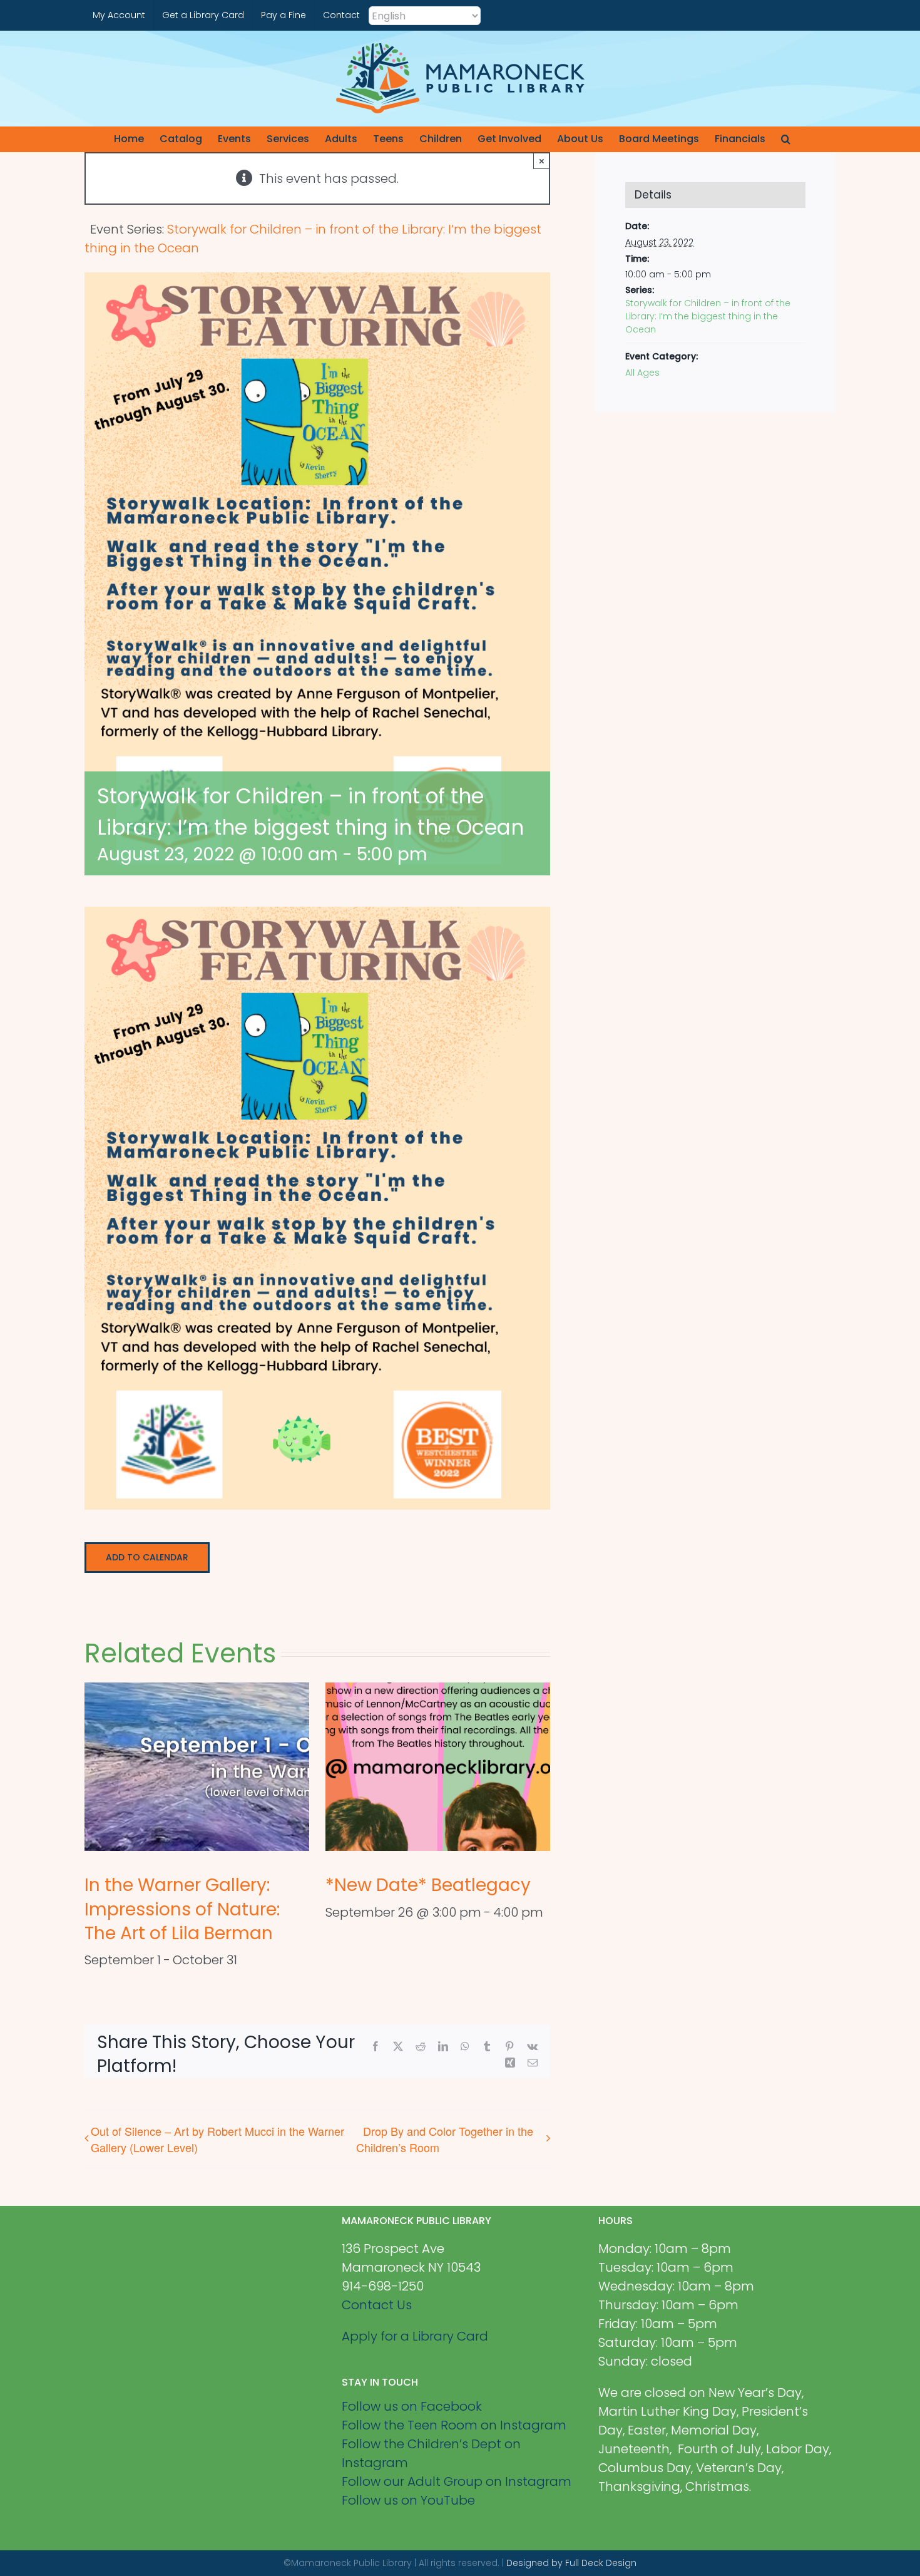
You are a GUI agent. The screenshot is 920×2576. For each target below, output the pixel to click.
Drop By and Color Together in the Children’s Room (445, 2139)
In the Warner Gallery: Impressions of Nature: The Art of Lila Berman (182, 1909)
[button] (786, 139)
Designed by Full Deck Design (571, 2563)
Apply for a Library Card (415, 2336)
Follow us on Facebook (412, 2406)
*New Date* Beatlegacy (428, 1885)
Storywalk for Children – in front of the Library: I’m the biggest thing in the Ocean (708, 316)
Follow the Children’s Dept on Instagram (431, 2453)
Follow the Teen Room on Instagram (454, 2425)
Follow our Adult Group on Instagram (457, 2481)
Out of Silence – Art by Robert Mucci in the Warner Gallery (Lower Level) (217, 2139)
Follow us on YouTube (408, 2500)
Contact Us (377, 2305)
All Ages (642, 373)
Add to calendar (147, 1558)
